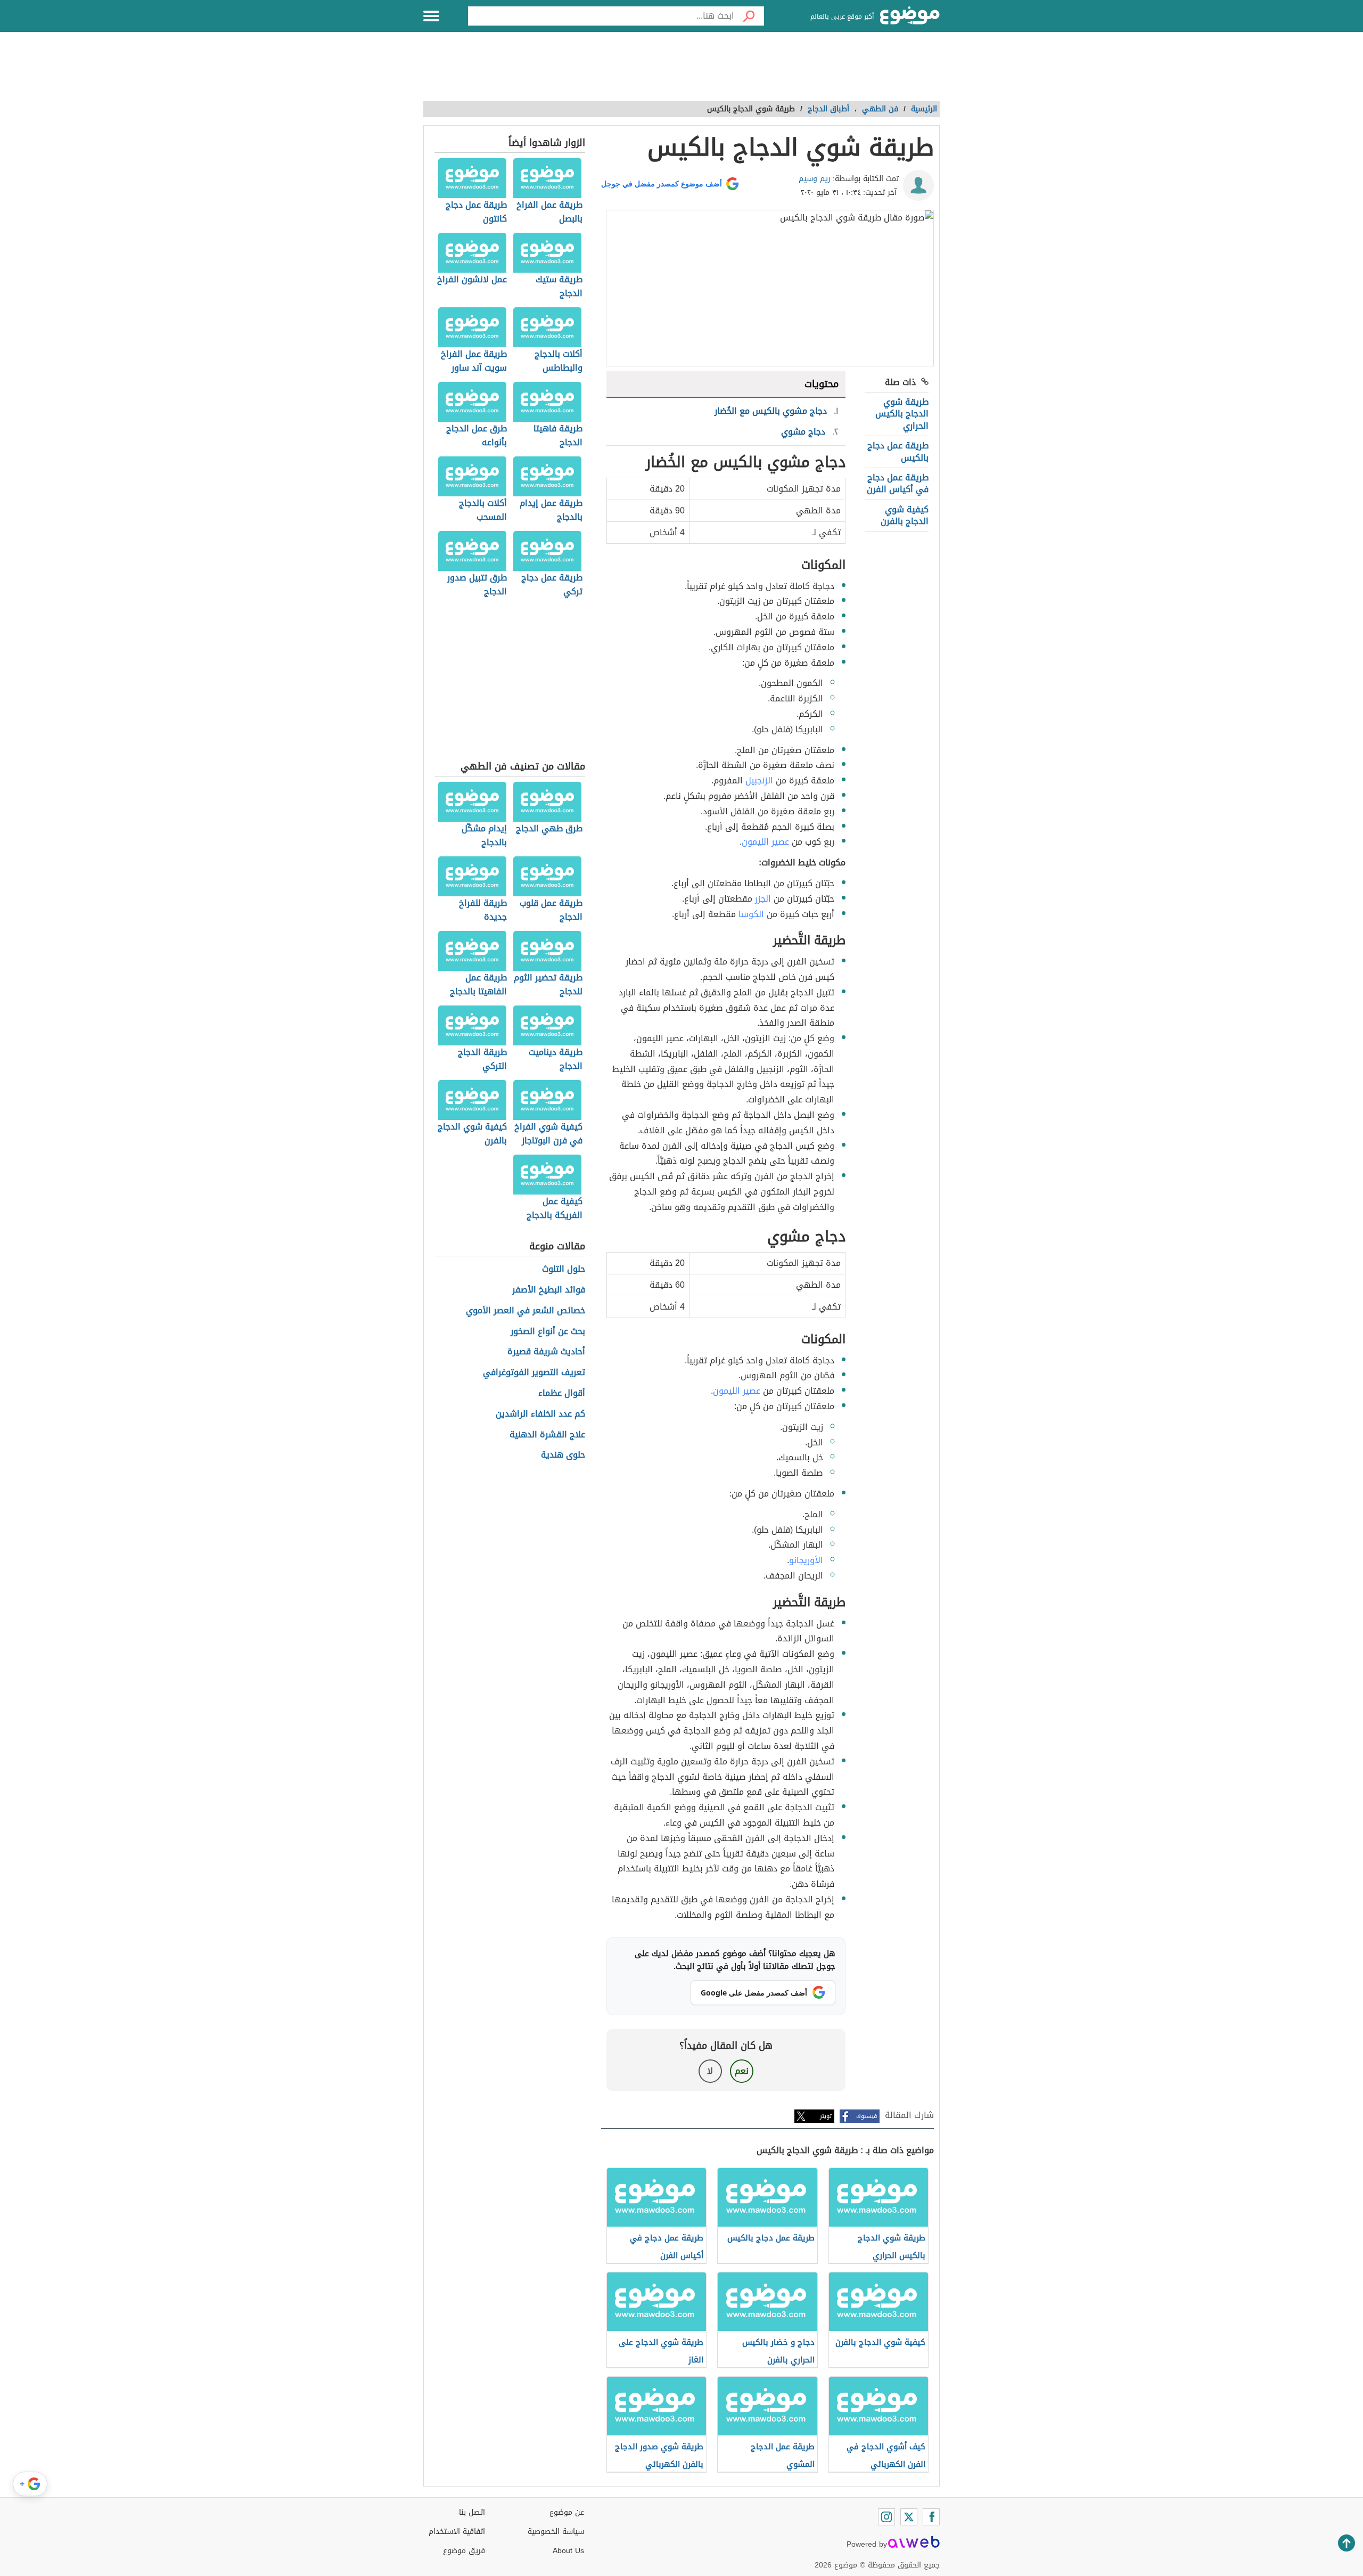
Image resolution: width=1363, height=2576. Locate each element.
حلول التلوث (564, 1269)
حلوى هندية (563, 1455)
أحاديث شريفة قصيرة (546, 1352)
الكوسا (751, 914)
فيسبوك (867, 2116)
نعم (742, 2071)
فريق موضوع (464, 2551)
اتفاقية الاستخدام (457, 2532)
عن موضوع (567, 2512)
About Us (568, 2551)
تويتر (826, 2116)
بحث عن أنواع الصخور (548, 1332)
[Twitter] (909, 2517)
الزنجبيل (759, 780)
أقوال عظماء (562, 1393)
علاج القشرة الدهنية (547, 1435)
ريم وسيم (815, 179)
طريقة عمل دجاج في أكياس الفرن (898, 483)
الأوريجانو (806, 1560)
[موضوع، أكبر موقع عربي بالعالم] (910, 16)
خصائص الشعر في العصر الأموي (526, 1311)
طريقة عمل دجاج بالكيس (898, 451)
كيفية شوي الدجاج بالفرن (905, 515)
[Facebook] (931, 2517)
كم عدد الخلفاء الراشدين (540, 1414)
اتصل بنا (472, 2512)
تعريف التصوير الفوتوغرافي (534, 1373)
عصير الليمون (765, 842)
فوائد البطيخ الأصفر (549, 1290)
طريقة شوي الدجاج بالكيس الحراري (902, 414)
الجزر (763, 899)
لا (710, 2071)
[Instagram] (886, 2517)
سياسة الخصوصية (556, 2532)
